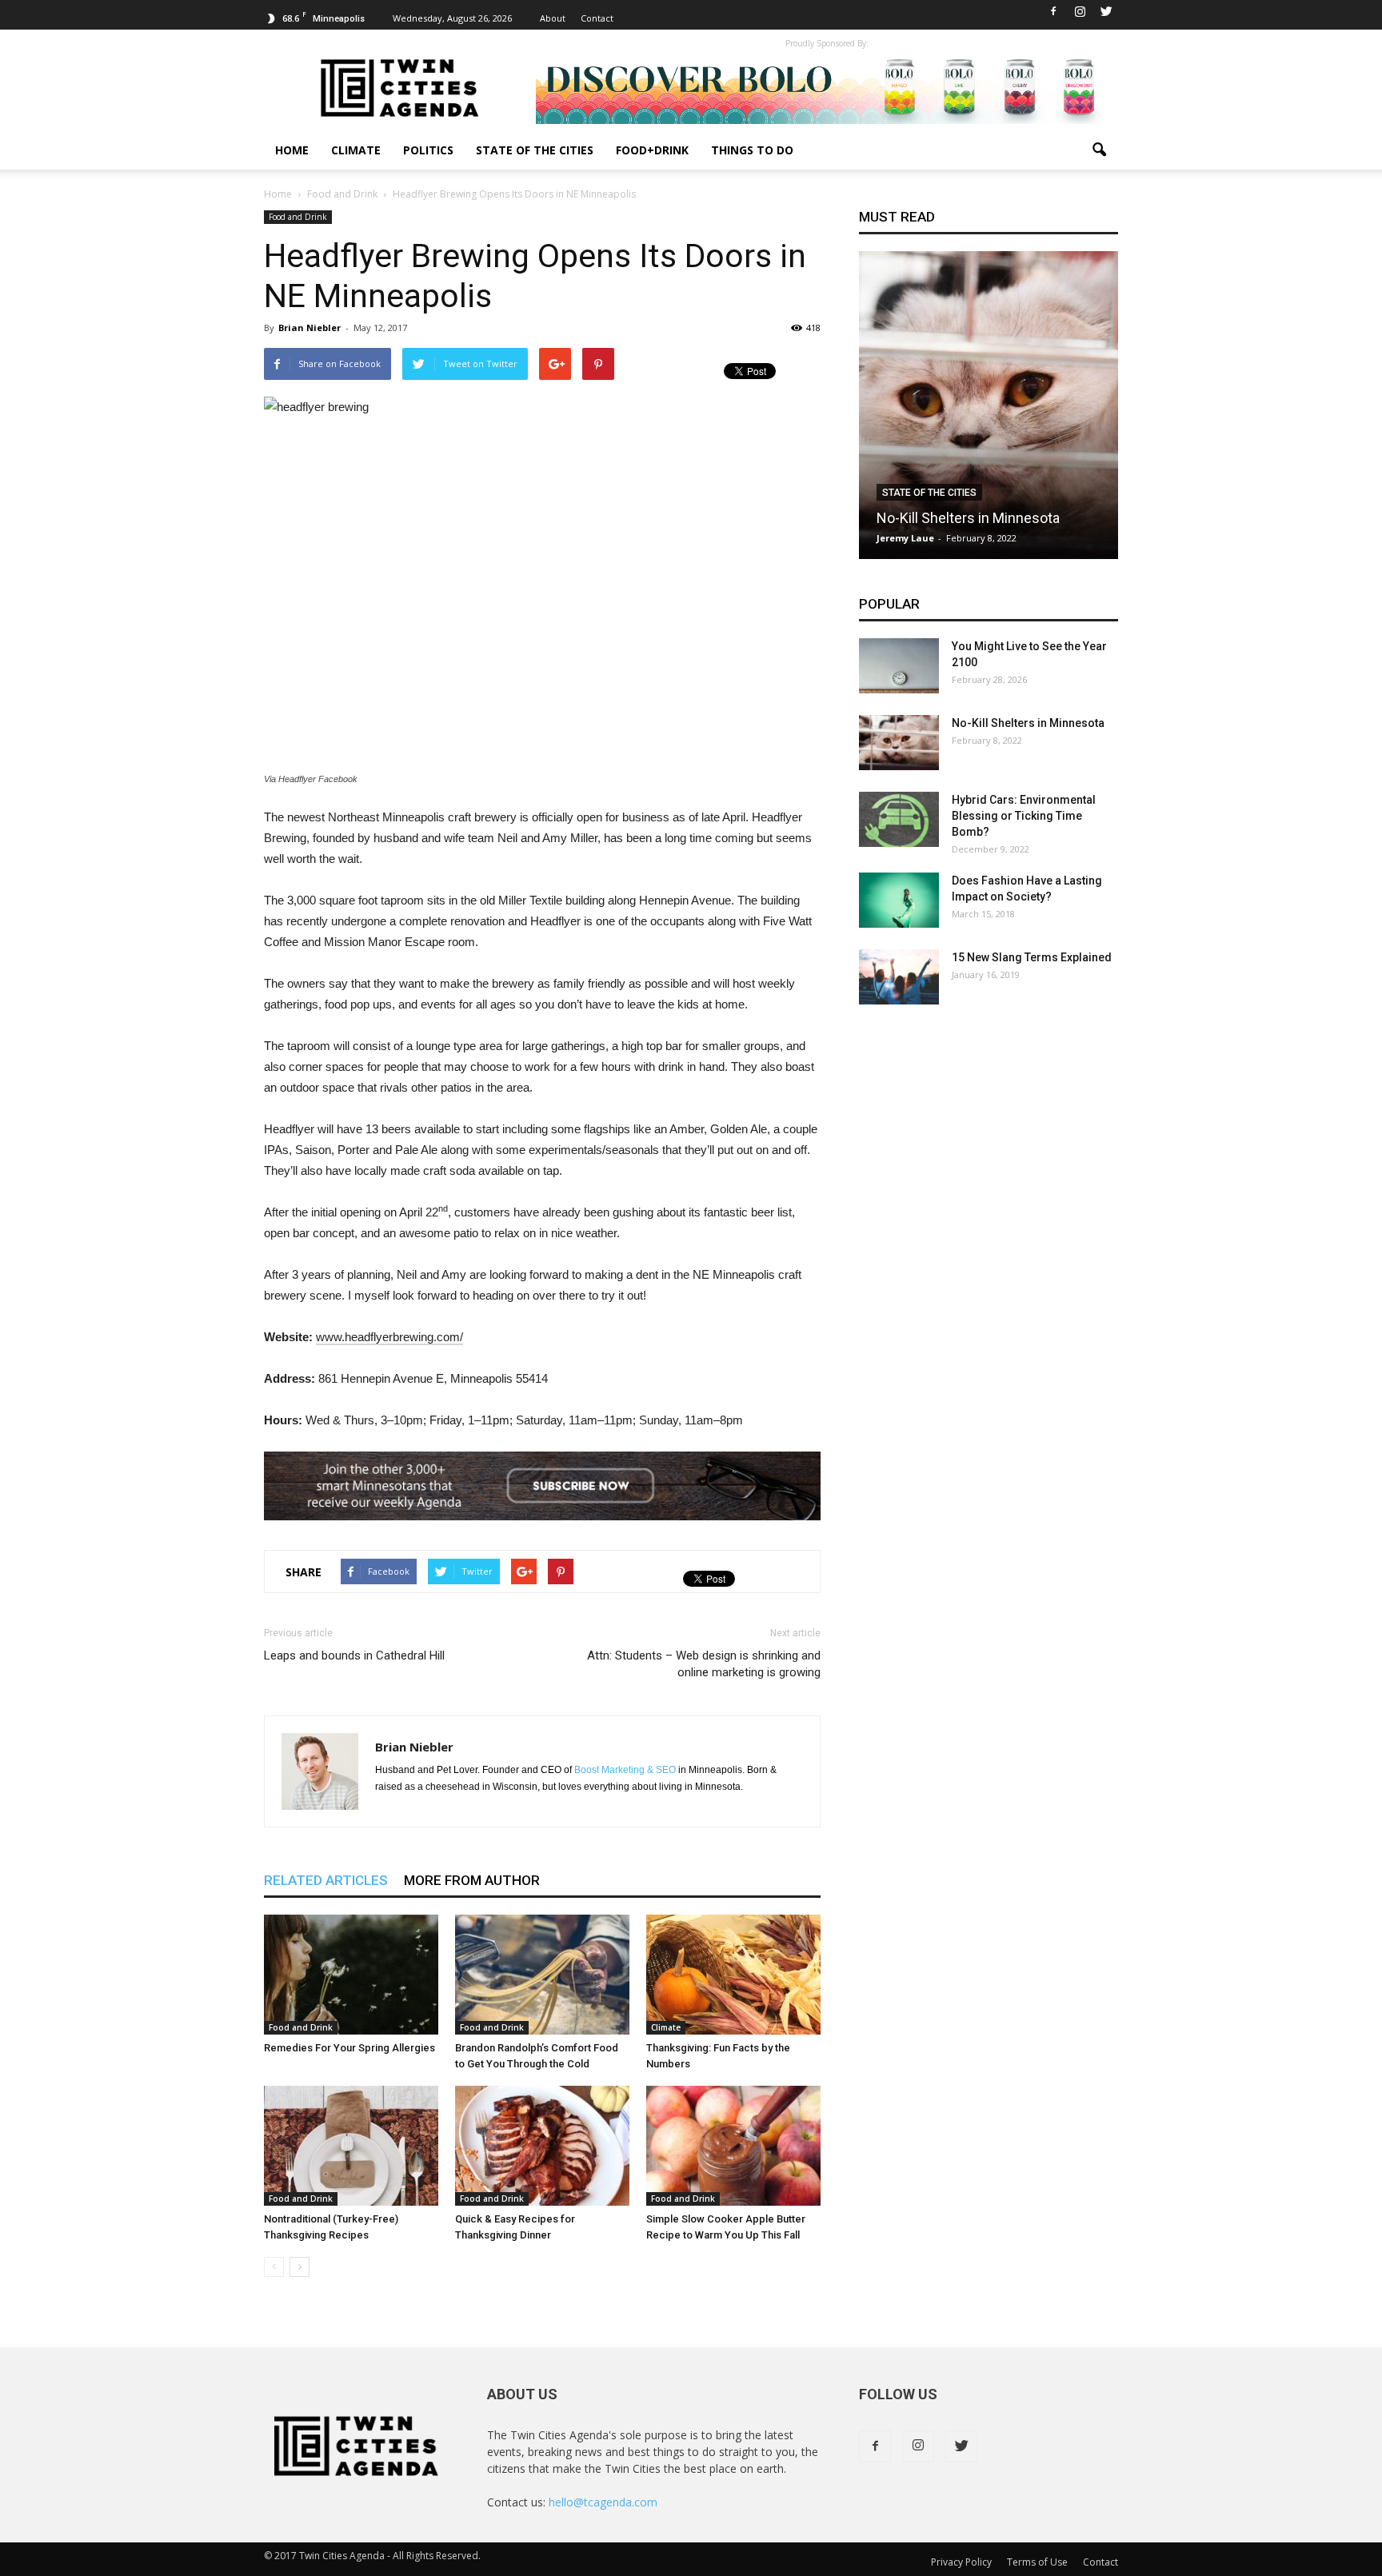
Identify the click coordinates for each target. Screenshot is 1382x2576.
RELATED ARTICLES (326, 1880)
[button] (1099, 150)
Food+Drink (652, 150)
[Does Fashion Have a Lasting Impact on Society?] (899, 900)
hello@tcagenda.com (603, 2502)
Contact (597, 18)
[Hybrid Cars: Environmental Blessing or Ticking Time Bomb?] (899, 819)
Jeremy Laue (905, 538)
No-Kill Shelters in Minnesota (968, 518)
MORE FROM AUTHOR (472, 1880)
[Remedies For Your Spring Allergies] (351, 1975)
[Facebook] (1053, 11)
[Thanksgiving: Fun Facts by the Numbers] (733, 1975)
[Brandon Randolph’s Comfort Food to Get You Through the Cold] (542, 1975)
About (553, 18)
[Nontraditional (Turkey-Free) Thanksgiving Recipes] (351, 2146)
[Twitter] (1106, 11)
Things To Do (752, 150)
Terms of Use (1037, 2562)
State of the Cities (535, 150)
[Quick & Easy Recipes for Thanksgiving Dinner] (542, 2146)
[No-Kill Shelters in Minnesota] (989, 411)
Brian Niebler (310, 327)
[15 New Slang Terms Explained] (899, 977)
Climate (356, 150)
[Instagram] (1080, 11)
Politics (428, 150)
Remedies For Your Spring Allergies (349, 2048)
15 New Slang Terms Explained (1032, 957)
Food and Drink (298, 217)
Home (292, 150)
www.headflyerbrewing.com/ (389, 1337)
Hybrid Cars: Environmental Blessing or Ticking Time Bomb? (1024, 816)
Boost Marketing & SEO (625, 1770)
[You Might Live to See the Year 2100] (899, 666)
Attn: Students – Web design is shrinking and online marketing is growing (704, 1664)
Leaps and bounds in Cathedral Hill (354, 1655)
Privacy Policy (961, 2562)
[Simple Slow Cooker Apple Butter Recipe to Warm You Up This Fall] (733, 2146)
